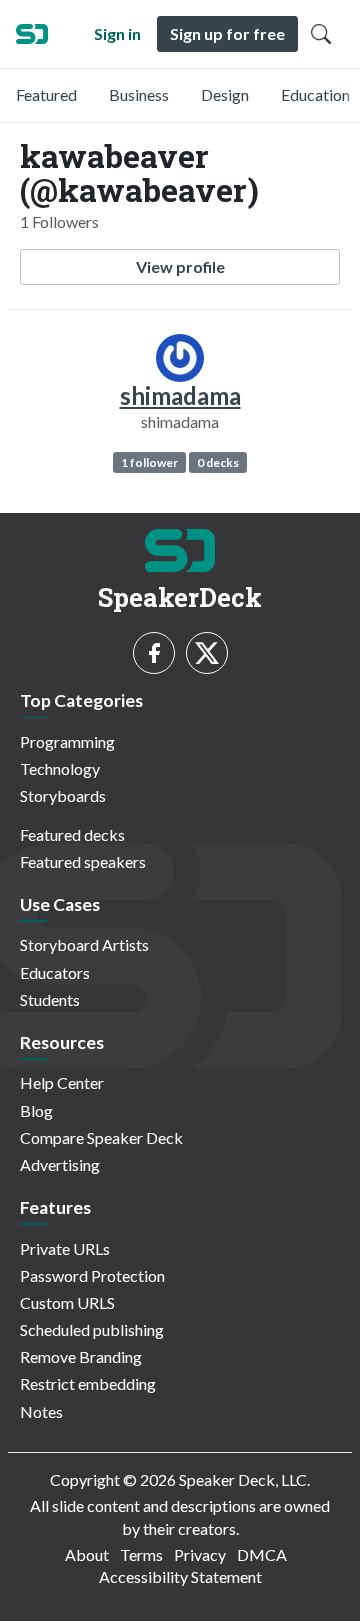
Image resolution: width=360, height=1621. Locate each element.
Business (139, 94)
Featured (46, 94)
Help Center (62, 1082)
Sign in (117, 33)
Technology (60, 768)
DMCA (262, 1554)
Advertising (60, 1164)
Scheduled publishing (92, 1329)
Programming (67, 741)
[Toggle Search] (321, 34)
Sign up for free (227, 33)
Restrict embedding (88, 1383)
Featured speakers (83, 861)
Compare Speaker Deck (101, 1137)
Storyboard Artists (84, 944)
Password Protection (92, 1275)
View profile (180, 266)
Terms (141, 1554)
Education (315, 94)
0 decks (218, 462)
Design (225, 94)
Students (50, 999)
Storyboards (63, 795)
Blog (36, 1110)
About (87, 1554)
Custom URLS (67, 1302)
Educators (55, 972)
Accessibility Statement (180, 1576)
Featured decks (72, 834)
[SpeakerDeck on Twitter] (207, 653)
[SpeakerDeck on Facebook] (154, 653)
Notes (41, 1411)
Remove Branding (81, 1356)
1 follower (149, 462)
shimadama (180, 395)
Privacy (200, 1554)
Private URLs (65, 1248)
